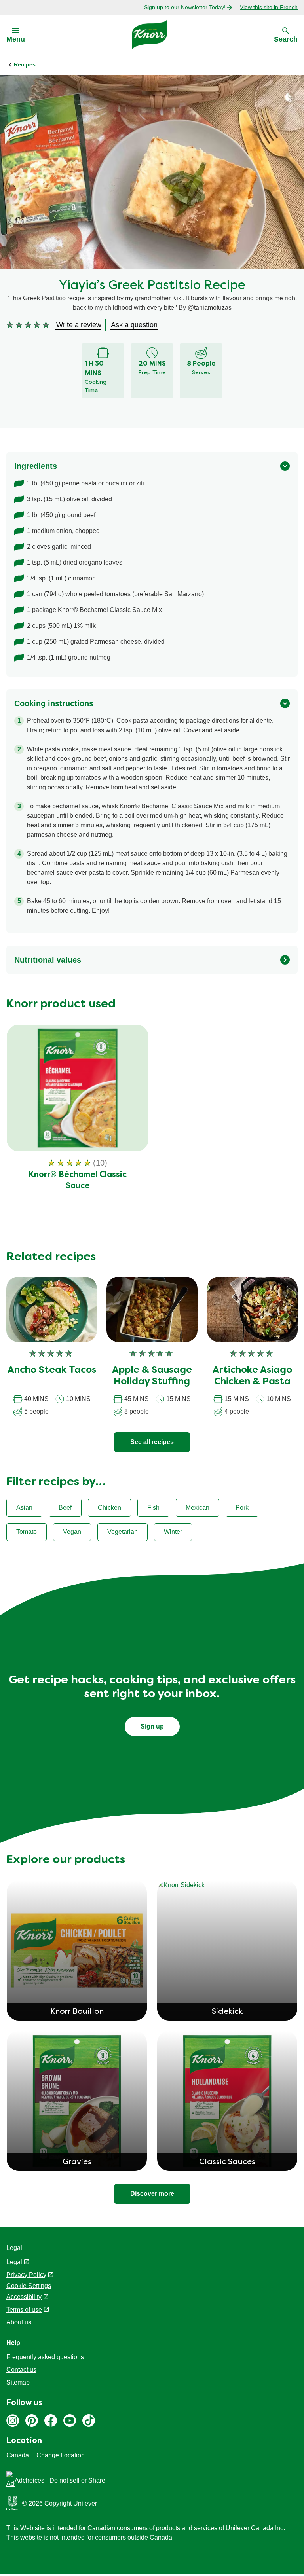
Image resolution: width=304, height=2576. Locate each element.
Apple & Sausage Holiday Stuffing (152, 1376)
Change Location (61, 2455)
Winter (173, 1532)
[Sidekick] (227, 1885)
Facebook (51, 2421)
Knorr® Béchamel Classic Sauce (78, 1181)
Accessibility (24, 2297)
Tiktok (89, 2421)
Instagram (13, 2421)
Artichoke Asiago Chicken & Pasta (252, 1376)
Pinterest (32, 2421)
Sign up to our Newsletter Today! (185, 7)
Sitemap (18, 2382)
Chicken (109, 1508)
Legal (14, 2262)
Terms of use (24, 2310)
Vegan (72, 1532)
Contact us (21, 2370)
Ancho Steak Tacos (52, 1370)
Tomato (27, 1532)
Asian (24, 1508)
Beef (65, 1508)
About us (19, 2322)
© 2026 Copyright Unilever (60, 2503)
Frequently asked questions (45, 2357)
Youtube (70, 2421)
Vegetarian (123, 1532)
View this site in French (269, 7)
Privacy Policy (26, 2275)
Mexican (198, 1508)
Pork (242, 1508)
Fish (153, 1508)
